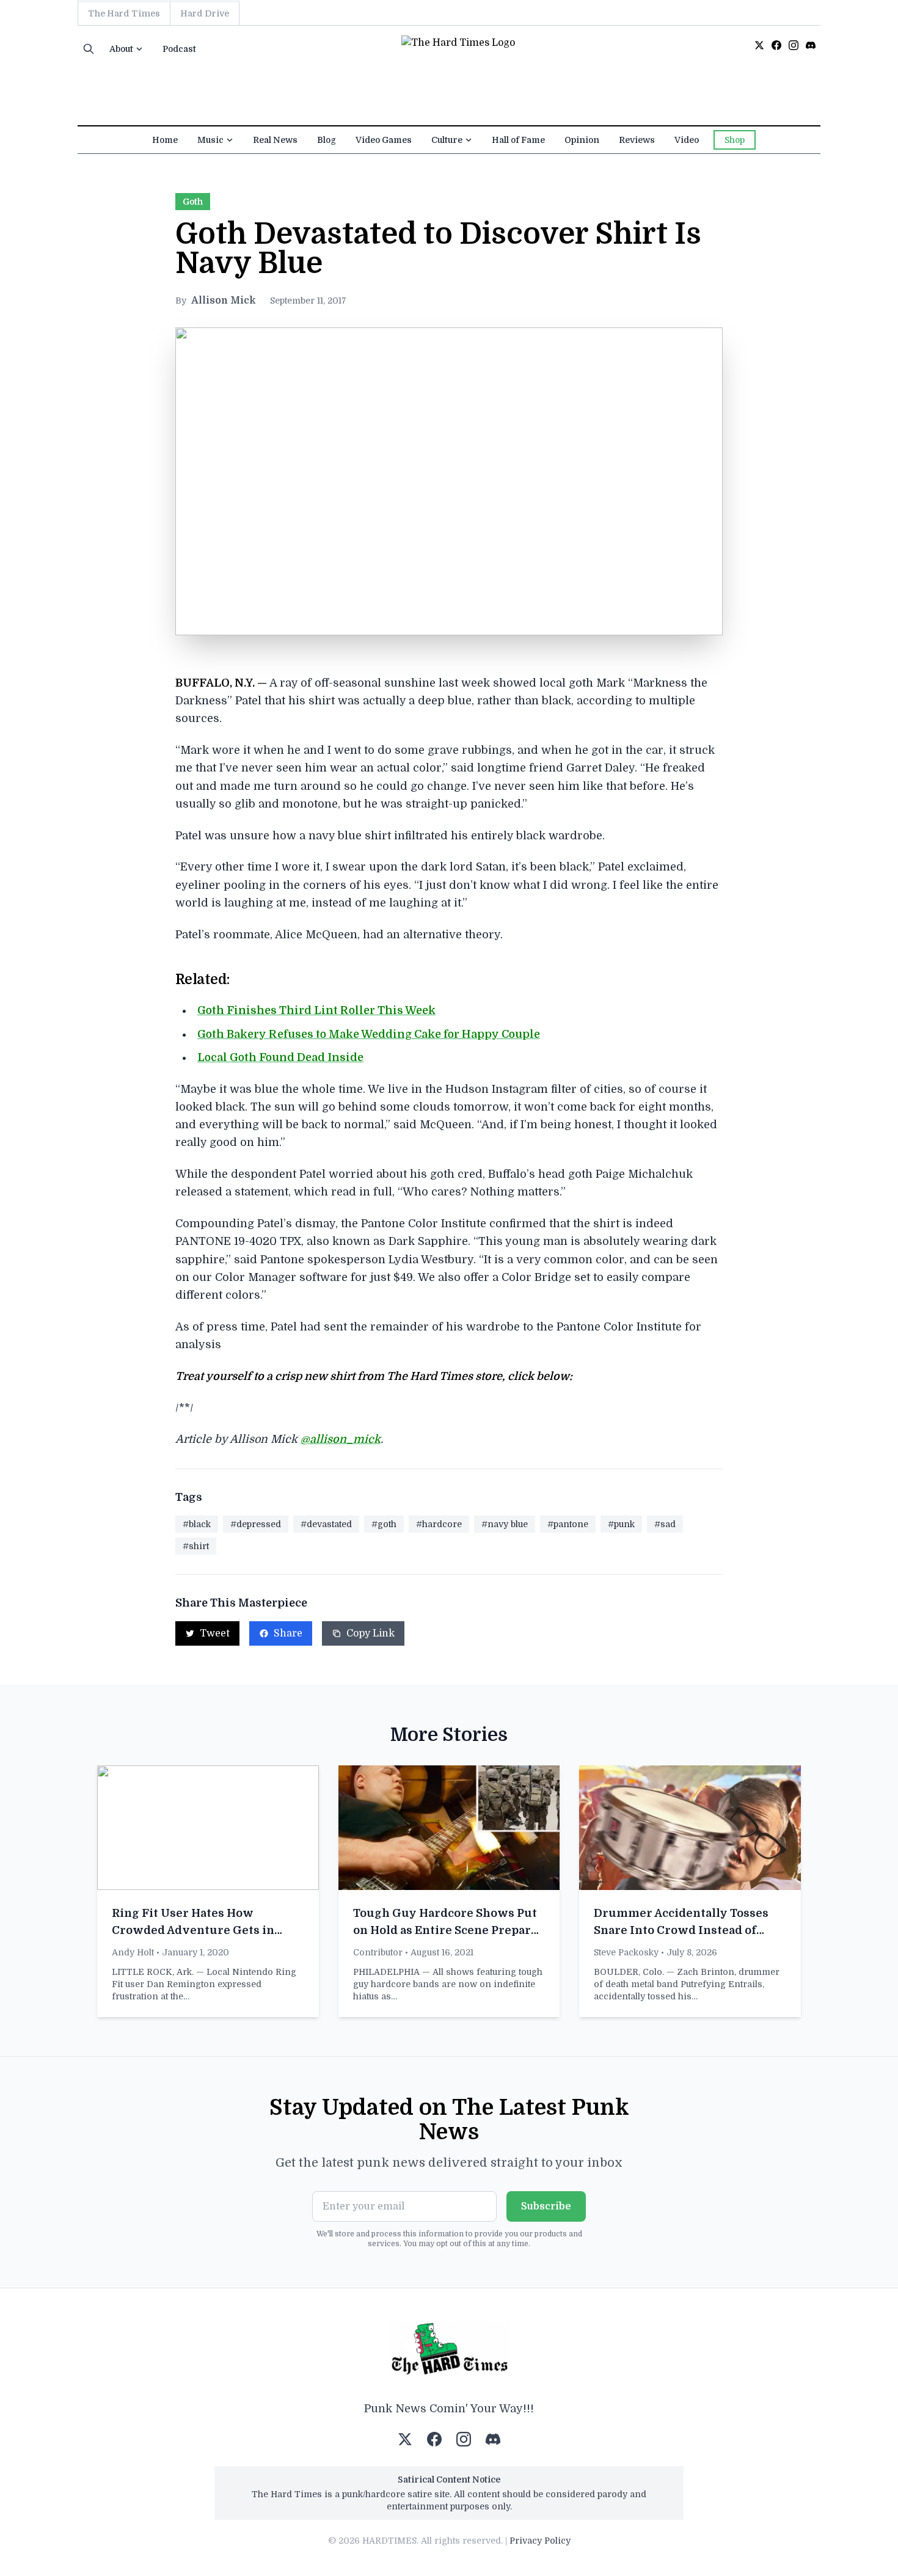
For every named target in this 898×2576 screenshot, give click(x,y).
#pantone (568, 1524)
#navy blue (505, 1524)
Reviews (637, 140)
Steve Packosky (626, 1952)
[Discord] (811, 45)
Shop (735, 140)
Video (687, 140)
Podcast (179, 49)
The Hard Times (124, 13)
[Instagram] (794, 45)
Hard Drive (205, 13)
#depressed (256, 1524)
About (121, 49)
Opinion (582, 140)
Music (210, 140)
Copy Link (371, 1633)
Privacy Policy (540, 2541)
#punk (621, 1524)
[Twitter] (759, 45)
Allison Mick (223, 301)
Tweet (215, 1633)
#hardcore (439, 1524)
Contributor (378, 1952)
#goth (384, 1524)
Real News (275, 140)
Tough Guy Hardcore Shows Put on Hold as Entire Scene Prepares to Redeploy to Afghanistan (448, 1930)
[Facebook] (776, 45)
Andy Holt (133, 1952)
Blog (327, 140)
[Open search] (89, 49)
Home (165, 140)
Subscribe (546, 2206)
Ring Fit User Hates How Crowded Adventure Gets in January (193, 1930)
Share (288, 1633)
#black (197, 1524)
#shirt (196, 1546)
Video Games (384, 140)
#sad (665, 1524)
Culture (447, 140)
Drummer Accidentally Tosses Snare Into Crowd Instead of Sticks (681, 1930)
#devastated (326, 1524)
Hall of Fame (518, 140)
